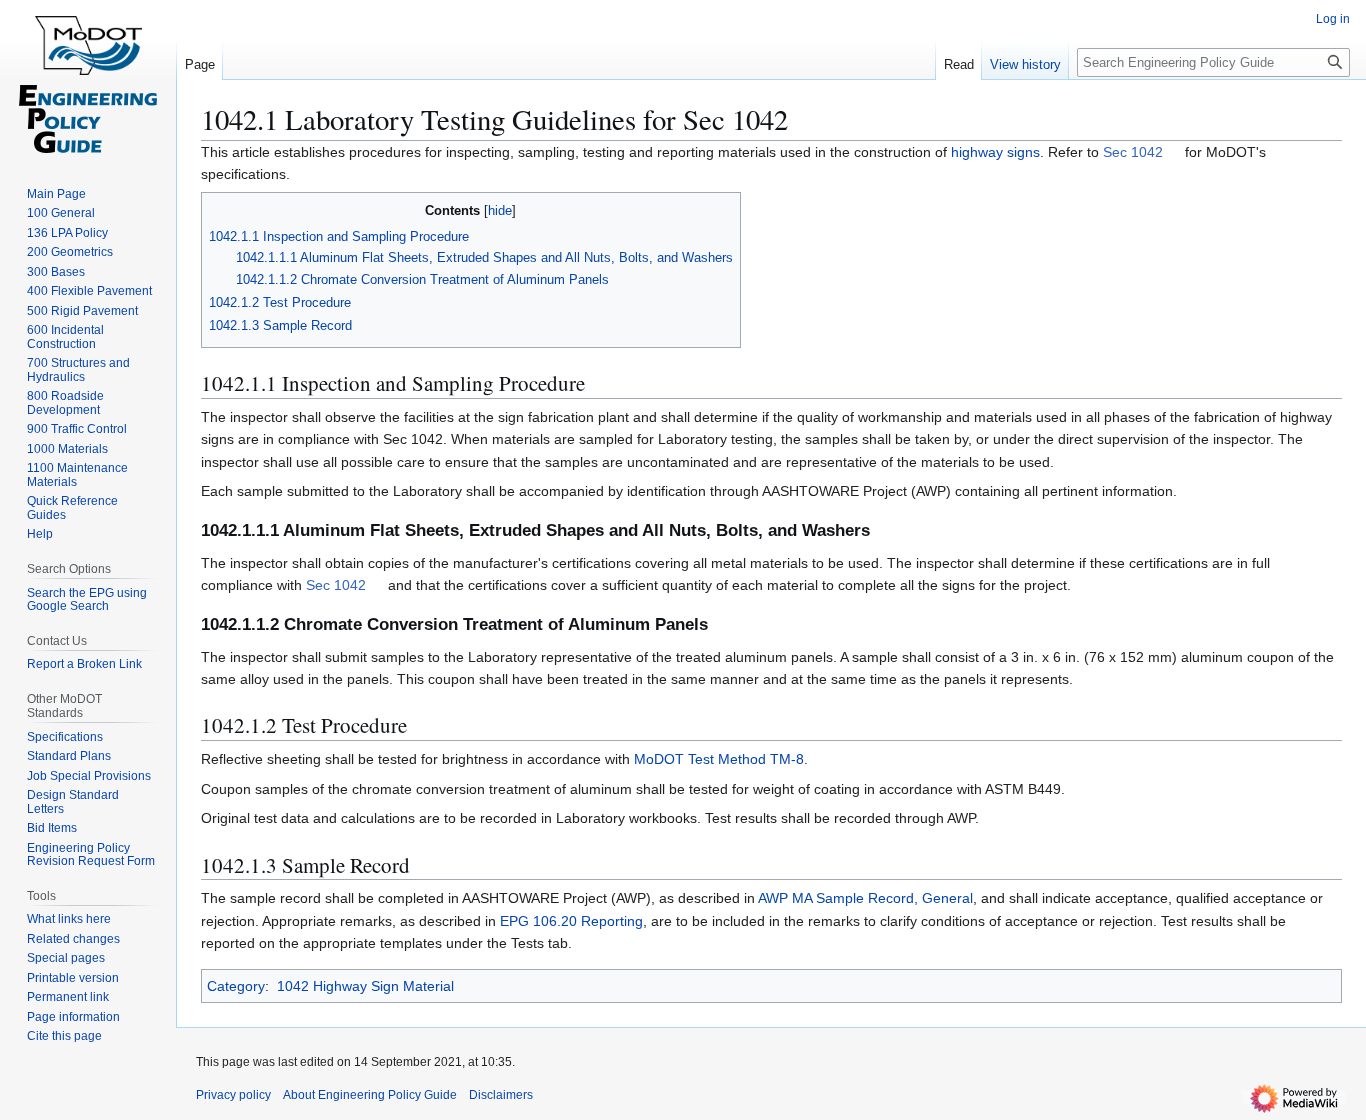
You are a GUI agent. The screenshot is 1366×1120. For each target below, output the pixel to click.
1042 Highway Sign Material (365, 986)
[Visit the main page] (88, 80)
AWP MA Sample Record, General (865, 898)
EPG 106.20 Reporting (571, 921)
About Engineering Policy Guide (370, 1095)
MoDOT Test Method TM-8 (719, 759)
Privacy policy (233, 1095)
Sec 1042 (1133, 152)
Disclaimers (501, 1095)
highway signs (995, 152)
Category (236, 986)
